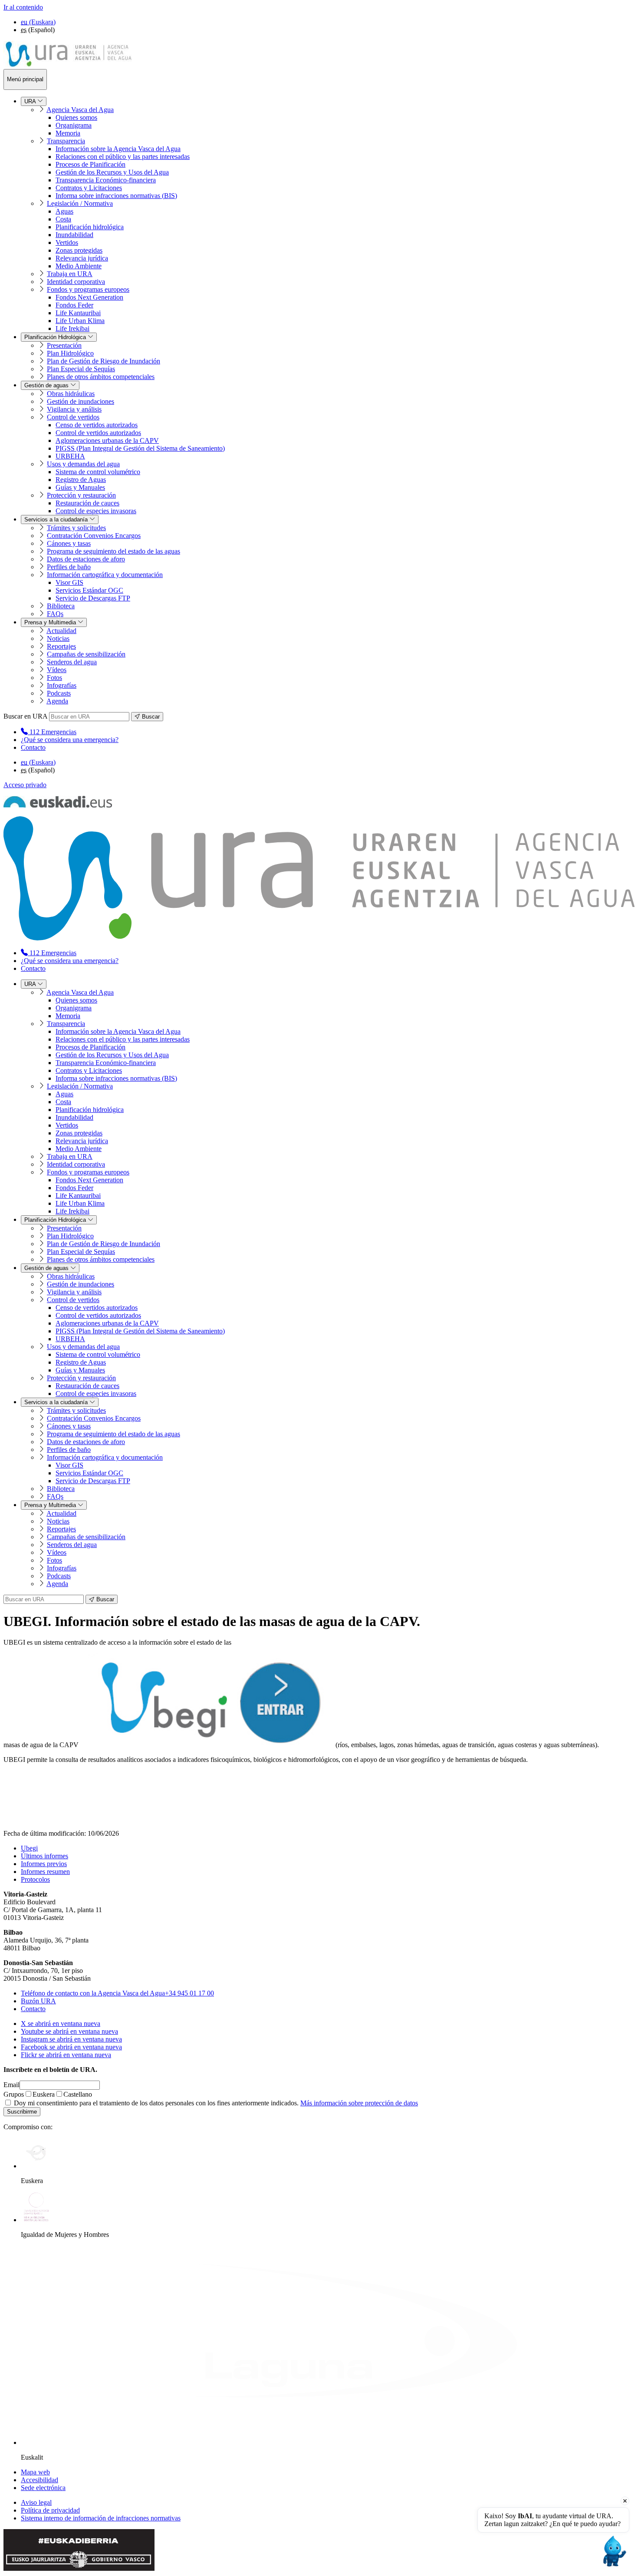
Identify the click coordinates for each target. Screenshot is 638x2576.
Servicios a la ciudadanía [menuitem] (57, 519)
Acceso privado (25, 785)
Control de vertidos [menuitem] (73, 417)
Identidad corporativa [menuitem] (76, 282)
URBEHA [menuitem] (70, 456)
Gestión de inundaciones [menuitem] (81, 401)
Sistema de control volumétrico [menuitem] (98, 472)
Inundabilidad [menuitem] (74, 235)
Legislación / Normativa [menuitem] (80, 203)
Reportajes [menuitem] (61, 646)
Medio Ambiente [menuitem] (79, 266)
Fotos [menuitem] (54, 678)
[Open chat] (613, 2551)
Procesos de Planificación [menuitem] (90, 164)
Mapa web (35, 2472)
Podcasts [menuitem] (59, 693)
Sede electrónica (43, 2488)
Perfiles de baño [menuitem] (69, 567)
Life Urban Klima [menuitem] (80, 321)
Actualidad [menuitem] (61, 631)
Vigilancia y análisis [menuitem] (74, 409)
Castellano (78, 2094)
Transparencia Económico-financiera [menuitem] (106, 180)
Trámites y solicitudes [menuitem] (76, 528)
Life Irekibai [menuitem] (72, 328)
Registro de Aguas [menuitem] (81, 480)
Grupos (14, 2094)
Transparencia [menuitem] (66, 141)
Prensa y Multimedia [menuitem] (51, 622)
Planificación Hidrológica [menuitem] (56, 337)
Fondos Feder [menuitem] (74, 305)
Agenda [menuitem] (57, 701)
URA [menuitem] (31, 101)
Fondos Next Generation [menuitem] (89, 297)
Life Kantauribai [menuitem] (78, 313)
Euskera (44, 2094)
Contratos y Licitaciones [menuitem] (89, 188)
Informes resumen (45, 1872)
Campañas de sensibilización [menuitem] (86, 654)
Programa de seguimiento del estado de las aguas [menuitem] (113, 551)
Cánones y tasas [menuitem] (69, 543)
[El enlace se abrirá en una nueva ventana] (206, 1745)
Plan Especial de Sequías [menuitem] (81, 369)
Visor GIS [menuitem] (69, 582)
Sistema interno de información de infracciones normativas (101, 2518)
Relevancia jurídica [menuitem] (82, 258)
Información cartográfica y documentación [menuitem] (105, 575)
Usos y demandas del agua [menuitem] (83, 464)
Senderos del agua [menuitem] (72, 662)
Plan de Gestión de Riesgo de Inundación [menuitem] (104, 361)
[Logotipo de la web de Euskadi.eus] (58, 805)
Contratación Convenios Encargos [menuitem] (94, 536)
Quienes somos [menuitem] (76, 117)
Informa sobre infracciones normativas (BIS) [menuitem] (116, 196)
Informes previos (44, 1864)
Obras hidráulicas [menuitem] (71, 394)
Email (12, 2085)
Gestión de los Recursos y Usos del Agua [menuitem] (112, 172)
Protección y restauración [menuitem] (81, 495)
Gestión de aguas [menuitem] (47, 385)
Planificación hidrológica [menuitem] (90, 227)
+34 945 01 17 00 (117, 1993)
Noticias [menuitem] (58, 638)
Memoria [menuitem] (68, 133)
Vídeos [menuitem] (57, 670)
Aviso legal (36, 2502)
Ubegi (29, 1848)
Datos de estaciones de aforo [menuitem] (86, 559)
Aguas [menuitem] (64, 211)
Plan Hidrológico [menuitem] (70, 353)
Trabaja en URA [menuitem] (70, 274)
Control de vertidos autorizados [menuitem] (98, 433)
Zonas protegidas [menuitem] (79, 250)
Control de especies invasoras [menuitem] (96, 511)
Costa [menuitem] (63, 219)
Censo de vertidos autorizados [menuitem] (97, 425)
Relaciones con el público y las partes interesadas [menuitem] (123, 157)
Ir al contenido (23, 7)
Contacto (33, 747)
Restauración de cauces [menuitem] (87, 503)
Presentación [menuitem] (64, 345)
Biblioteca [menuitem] (61, 606)
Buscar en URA (25, 716)
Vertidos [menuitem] (67, 242)
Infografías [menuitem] (62, 685)
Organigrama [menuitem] (74, 125)
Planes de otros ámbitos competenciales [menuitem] (101, 377)
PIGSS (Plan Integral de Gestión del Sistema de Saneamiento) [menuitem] (140, 448)
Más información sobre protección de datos (359, 2103)
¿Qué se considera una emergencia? (70, 740)
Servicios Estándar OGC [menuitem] (89, 590)
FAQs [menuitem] (55, 614)
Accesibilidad (39, 2480)
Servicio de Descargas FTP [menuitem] (93, 598)
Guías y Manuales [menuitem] (80, 487)
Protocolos (35, 1879)
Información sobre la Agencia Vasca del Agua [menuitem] (118, 149)
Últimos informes (44, 1856)
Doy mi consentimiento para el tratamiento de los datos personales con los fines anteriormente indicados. (215, 2103)
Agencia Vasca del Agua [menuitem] (80, 110)
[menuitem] (49, 732)
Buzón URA (38, 2001)
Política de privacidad (50, 2510)
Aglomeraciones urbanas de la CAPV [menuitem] (107, 440)
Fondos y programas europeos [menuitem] (88, 289)
